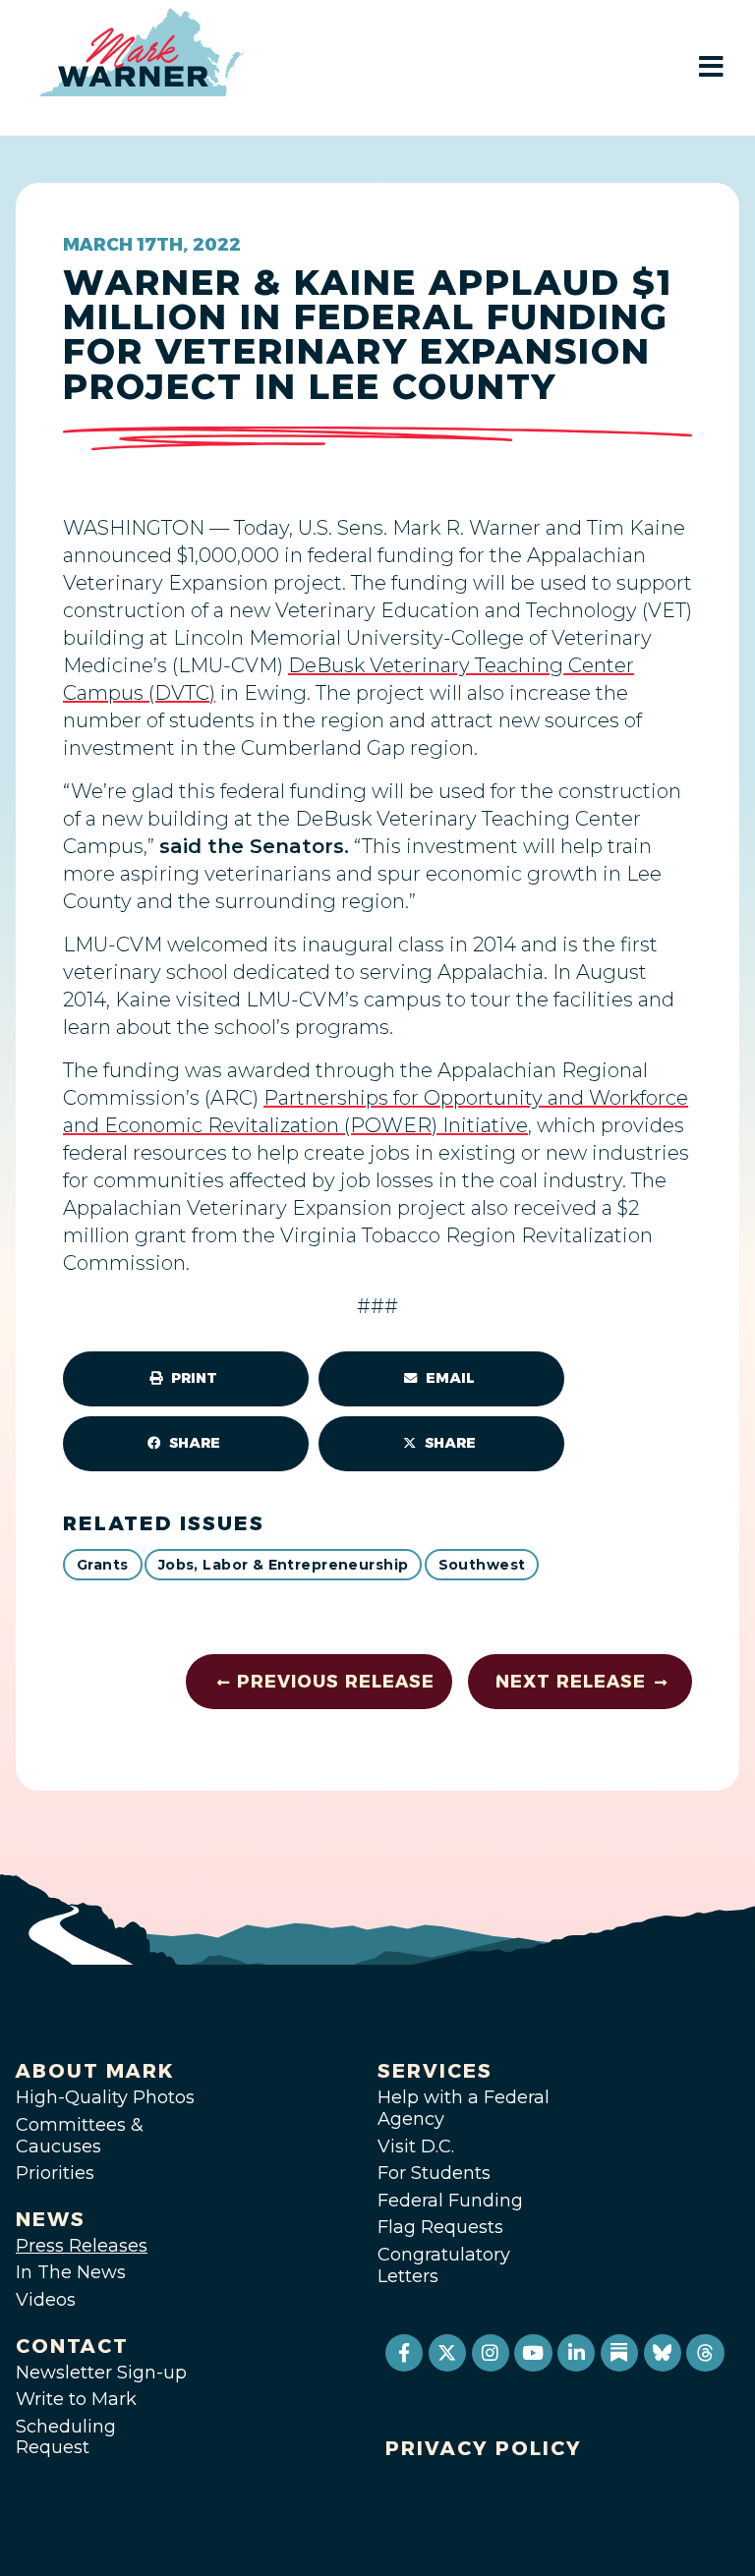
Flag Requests (440, 2227)
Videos (46, 2300)
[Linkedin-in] (576, 2353)
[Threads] (705, 2353)
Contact (72, 2346)
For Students (434, 2173)
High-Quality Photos (105, 2097)
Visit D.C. (416, 2147)
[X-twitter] (447, 2353)
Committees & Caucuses (80, 2136)
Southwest (482, 1565)
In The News (71, 2272)
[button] (186, 1379)
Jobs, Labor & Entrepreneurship (284, 1565)
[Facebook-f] (404, 2353)
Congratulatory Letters (444, 2265)
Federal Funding (450, 2201)
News (51, 2219)
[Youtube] (533, 2353)
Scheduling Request (66, 2437)
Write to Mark (76, 2399)
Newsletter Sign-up (101, 2373)
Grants (103, 1565)
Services (435, 2071)
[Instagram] (491, 2353)
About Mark (95, 2071)
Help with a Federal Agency (464, 2108)
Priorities (55, 2173)
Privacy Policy (484, 2448)
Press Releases (82, 2246)
